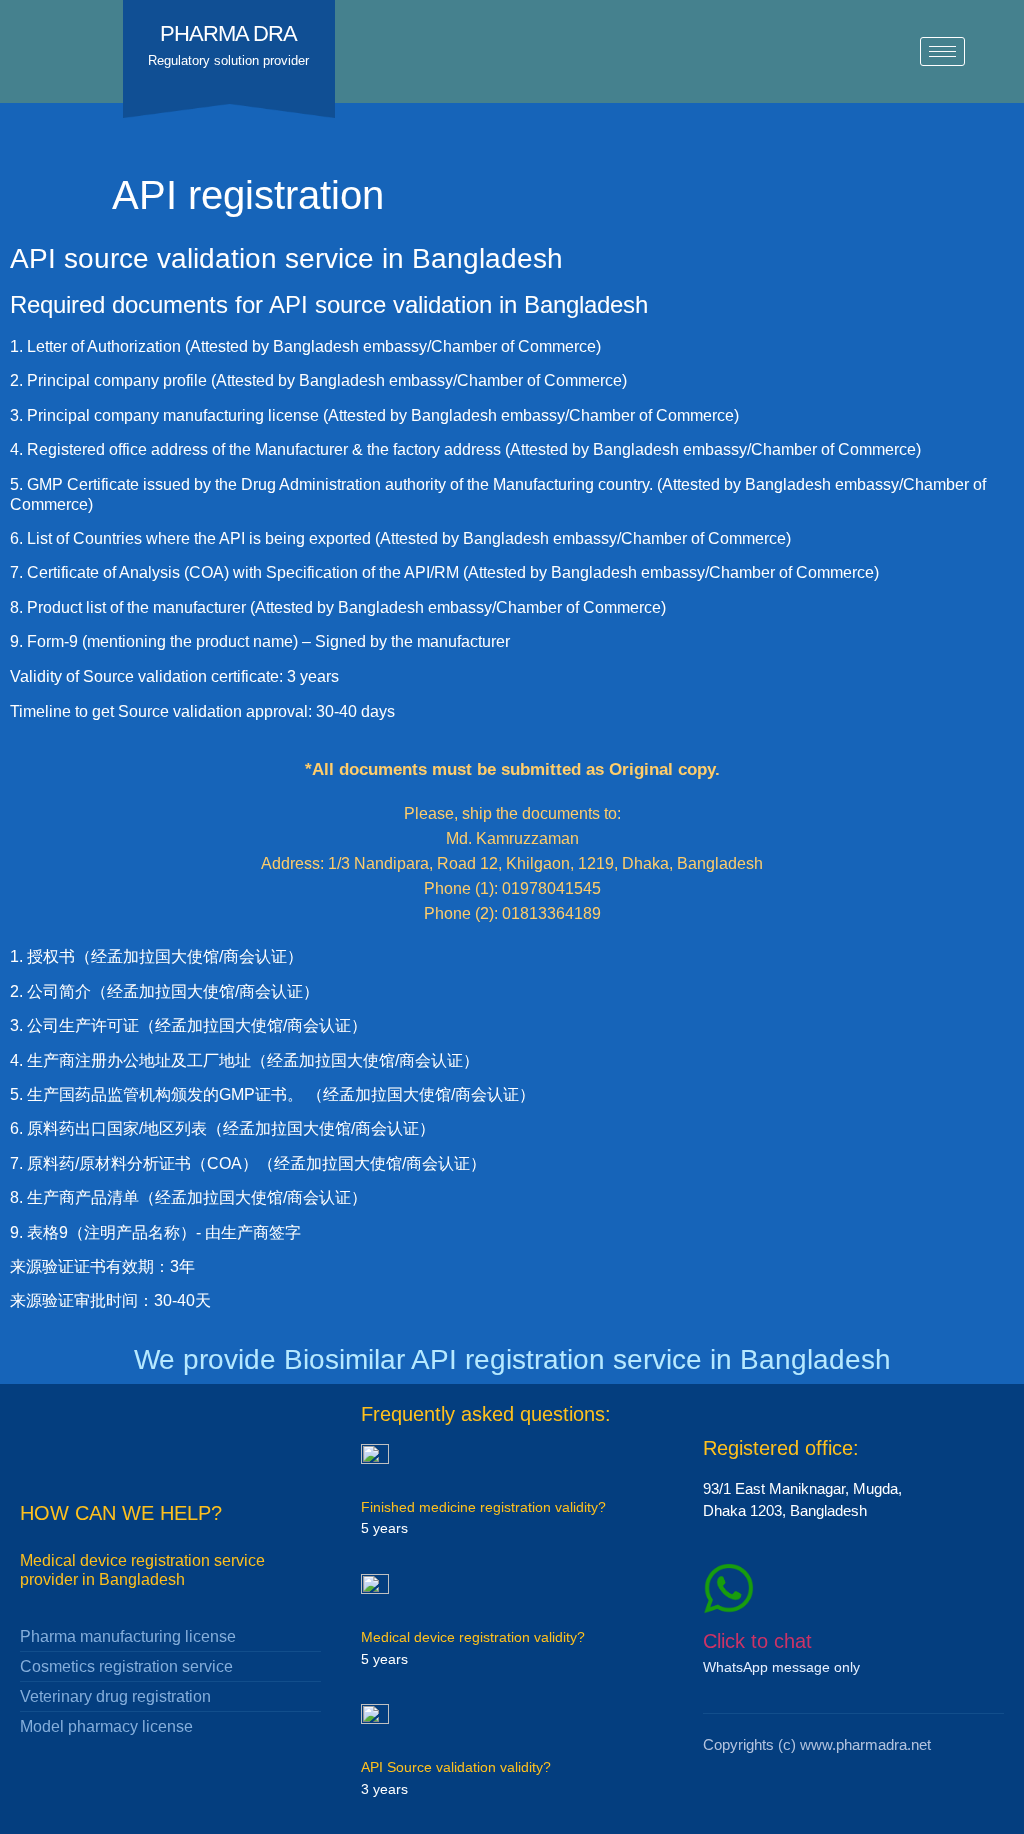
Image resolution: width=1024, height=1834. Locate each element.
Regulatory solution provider (228, 60)
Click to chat (757, 1641)
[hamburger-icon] (942, 51)
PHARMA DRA (228, 33)
